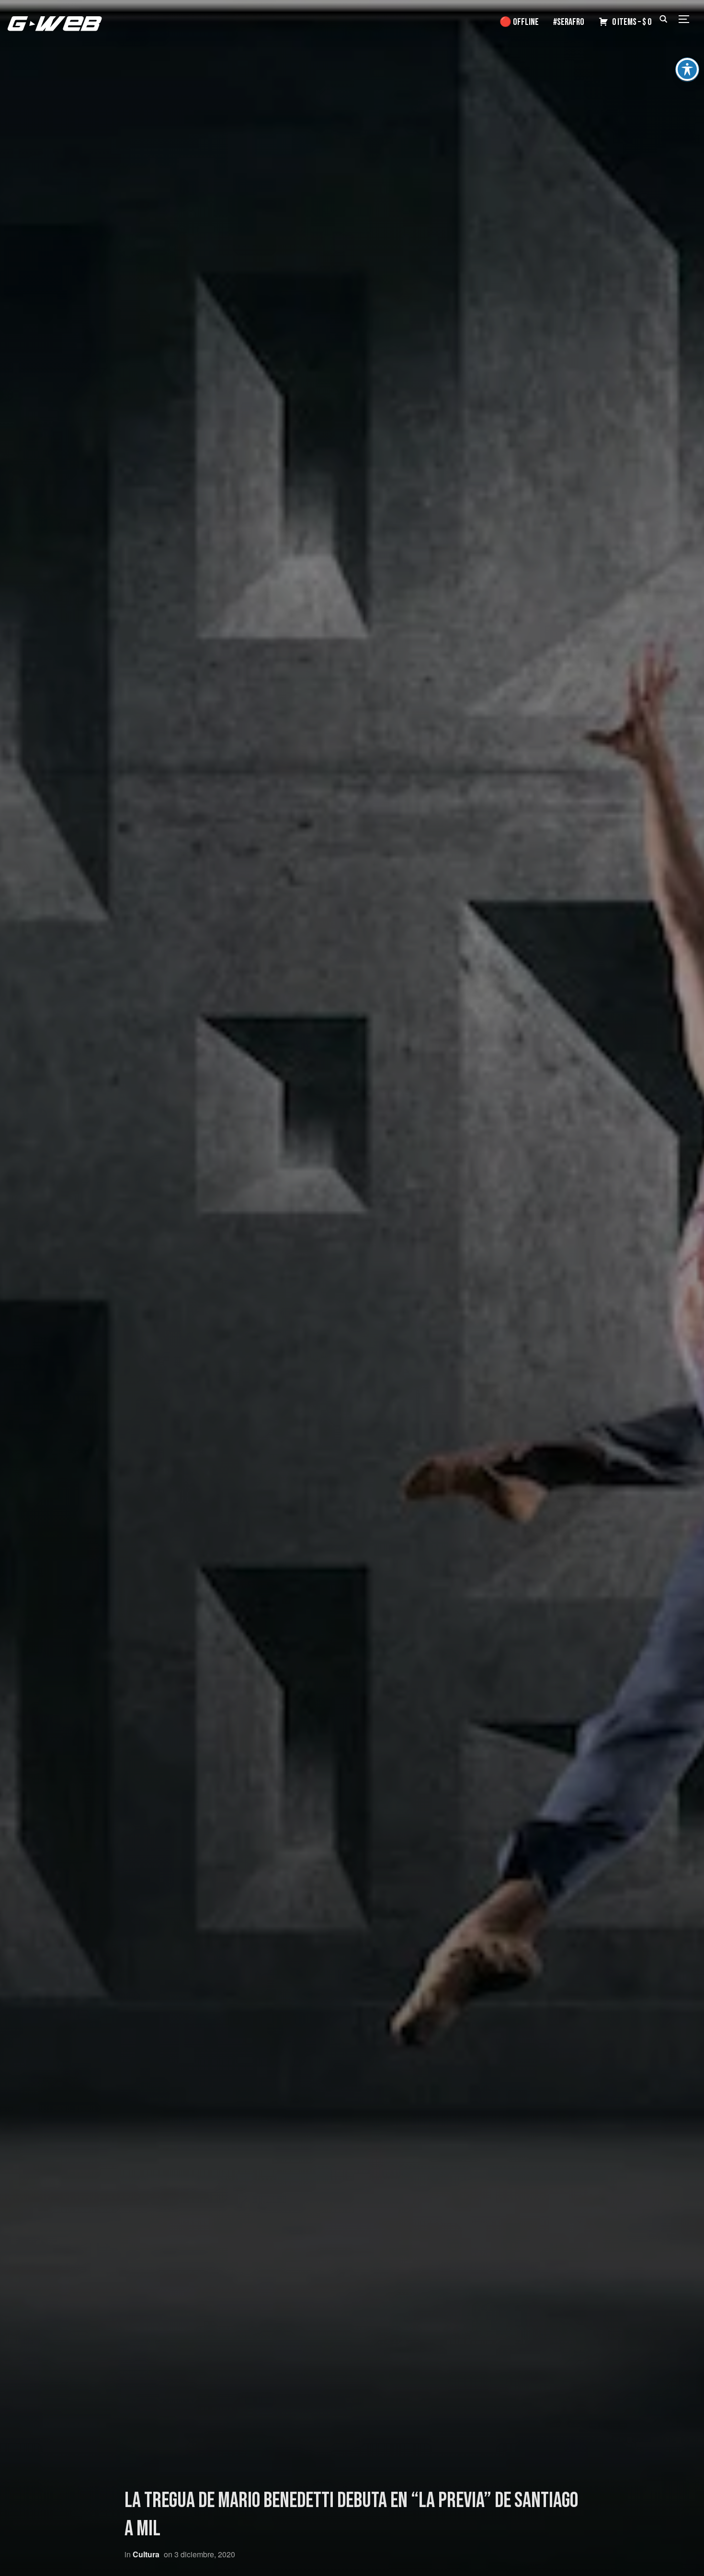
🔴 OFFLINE (519, 22)
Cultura (146, 2554)
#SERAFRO (569, 22)
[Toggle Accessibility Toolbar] (687, 69)
